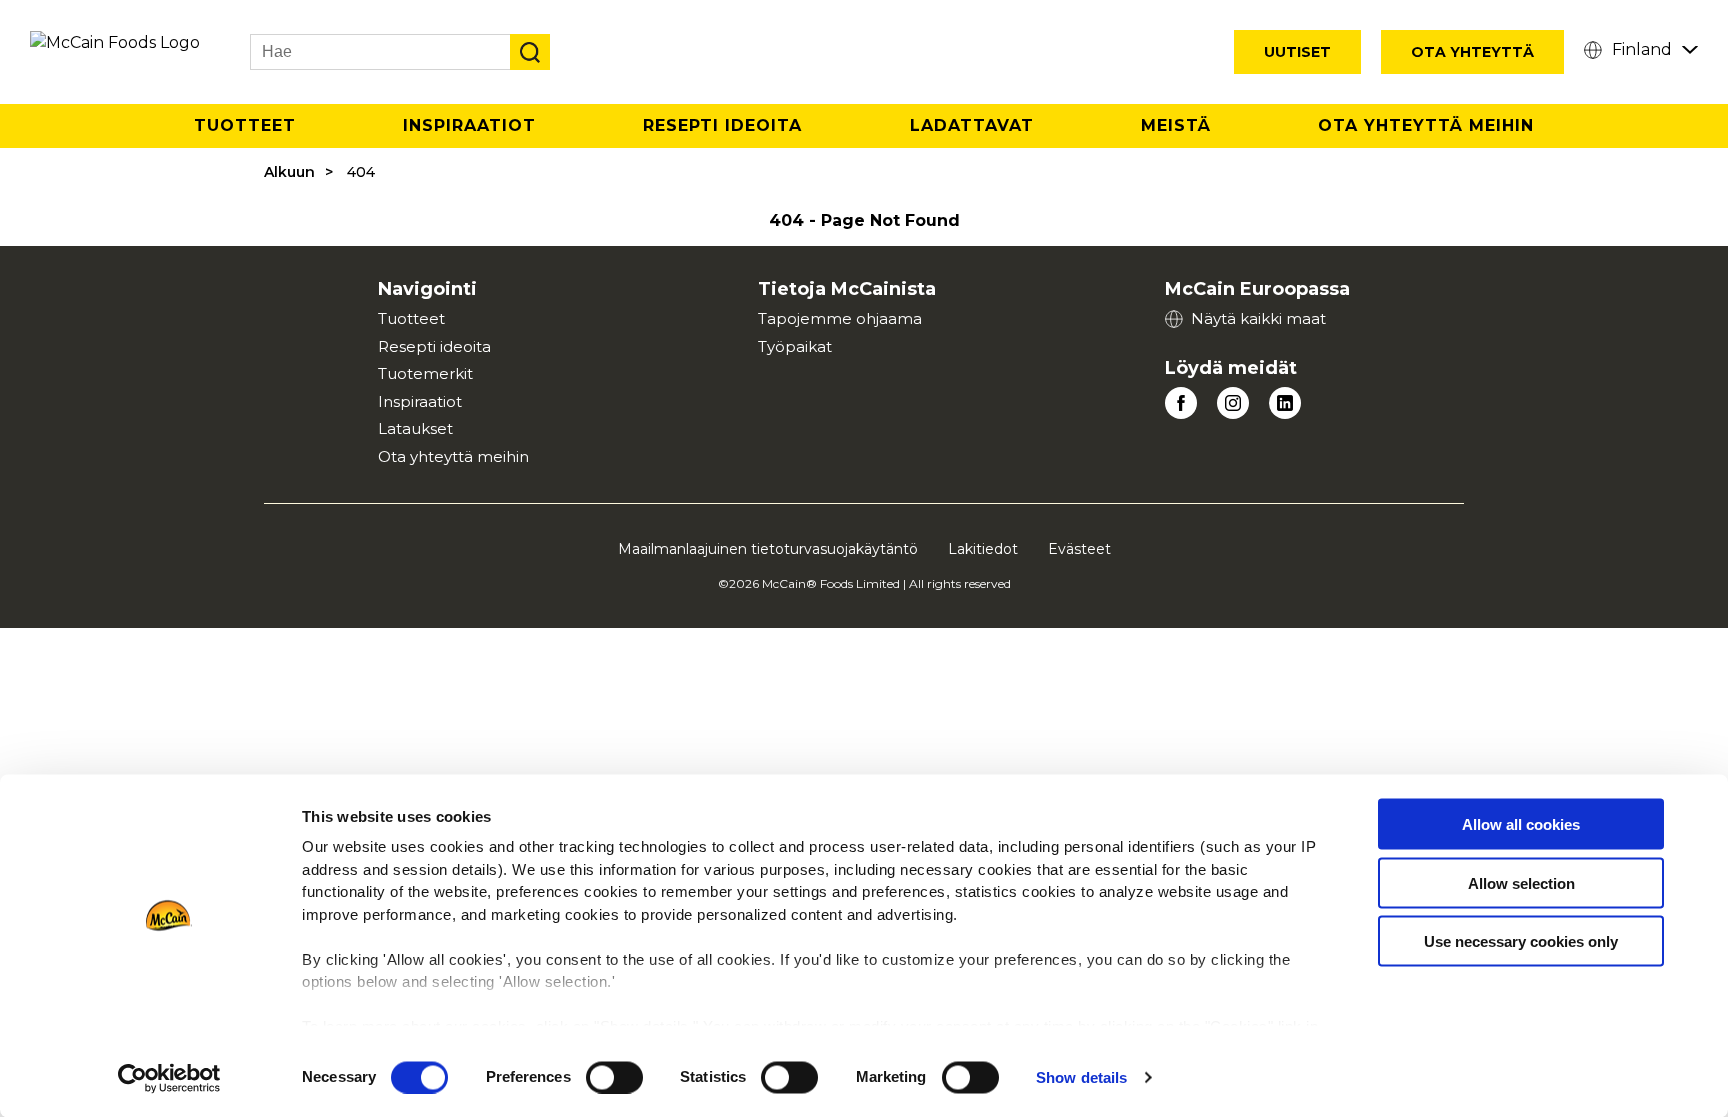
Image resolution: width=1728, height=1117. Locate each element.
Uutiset (1297, 52)
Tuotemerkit (425, 373)
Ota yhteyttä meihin (1426, 125)
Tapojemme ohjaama (840, 318)
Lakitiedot (983, 549)
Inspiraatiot (469, 125)
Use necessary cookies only (1521, 941)
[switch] (614, 1077)
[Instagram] (1233, 403)
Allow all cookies (1521, 824)
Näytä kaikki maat (1258, 318)
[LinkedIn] (1285, 403)
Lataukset (415, 428)
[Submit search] (530, 52)
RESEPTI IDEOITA (722, 125)
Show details (1081, 1077)
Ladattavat (972, 125)
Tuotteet (245, 125)
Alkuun (289, 172)
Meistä (1176, 125)
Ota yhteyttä (1472, 52)
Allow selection (1521, 882)
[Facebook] (1181, 403)
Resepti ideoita (434, 346)
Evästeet (1079, 549)
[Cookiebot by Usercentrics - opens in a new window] (169, 1078)
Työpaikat (795, 346)
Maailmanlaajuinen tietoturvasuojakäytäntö (768, 549)
